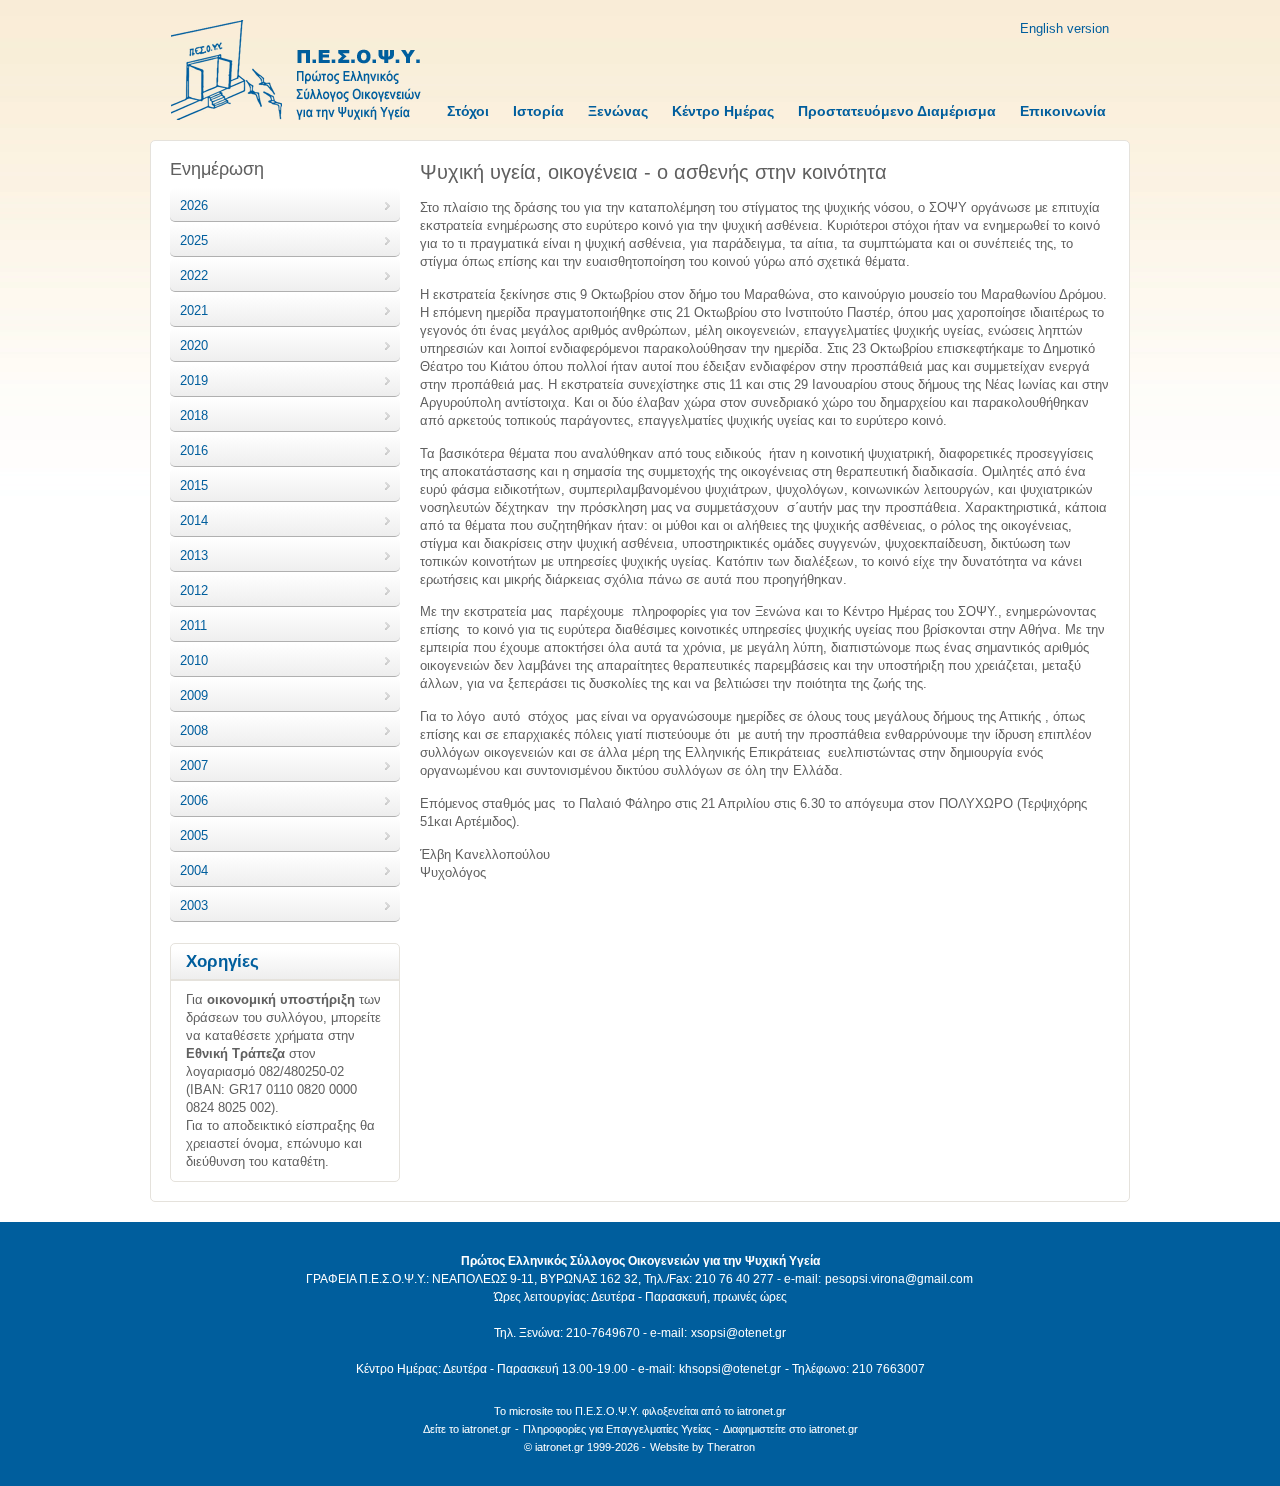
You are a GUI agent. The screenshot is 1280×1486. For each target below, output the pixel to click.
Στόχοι (468, 111)
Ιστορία (538, 111)
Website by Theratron (702, 1447)
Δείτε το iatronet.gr (467, 1429)
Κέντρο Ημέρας (723, 111)
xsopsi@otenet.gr (738, 1333)
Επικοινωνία (1063, 111)
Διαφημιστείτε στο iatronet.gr (790, 1429)
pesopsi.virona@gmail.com (899, 1279)
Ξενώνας (618, 111)
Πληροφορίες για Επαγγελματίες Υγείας (617, 1429)
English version (1064, 28)
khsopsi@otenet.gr (730, 1369)
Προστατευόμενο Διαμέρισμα (897, 111)
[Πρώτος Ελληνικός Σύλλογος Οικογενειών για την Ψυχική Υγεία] (296, 72)
